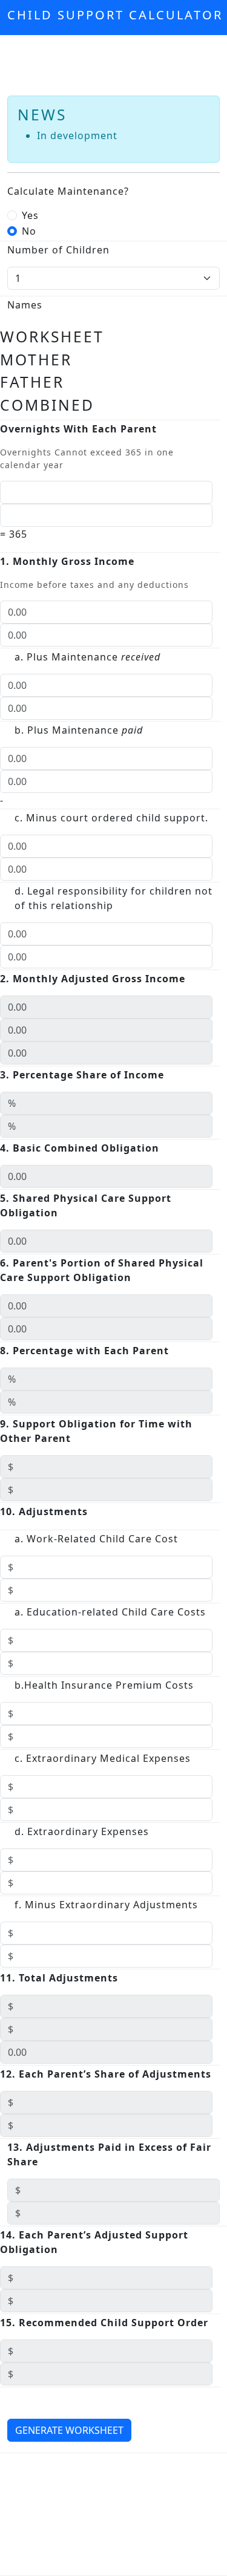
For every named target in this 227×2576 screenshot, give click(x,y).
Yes (30, 215)
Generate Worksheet (69, 2430)
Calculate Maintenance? (68, 191)
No (29, 231)
